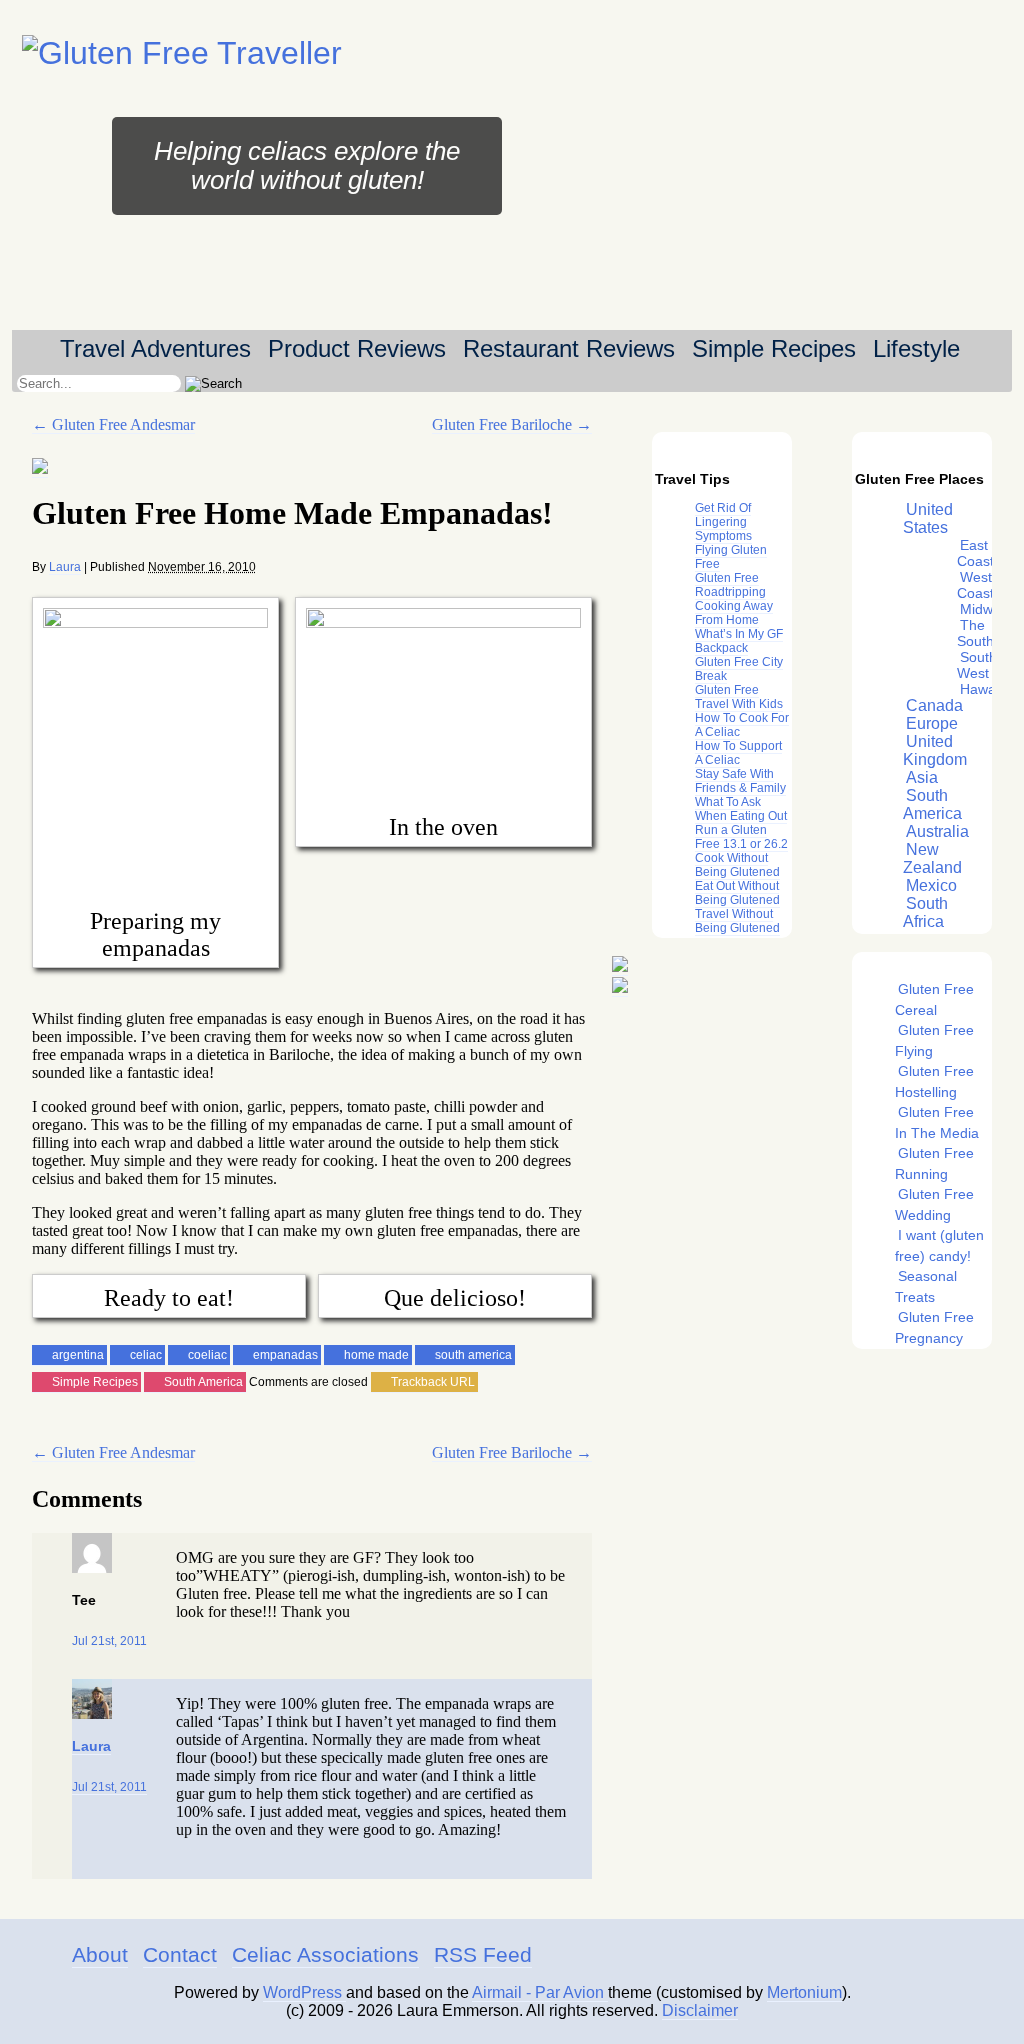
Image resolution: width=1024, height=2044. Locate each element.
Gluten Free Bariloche (512, 424)
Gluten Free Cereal (934, 999)
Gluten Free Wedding (934, 1204)
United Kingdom (935, 750)
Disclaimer (700, 2010)
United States (928, 518)
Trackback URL (433, 1382)
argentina (78, 1355)
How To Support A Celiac (738, 753)
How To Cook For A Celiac (742, 725)
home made (376, 1355)
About (100, 1954)
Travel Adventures (155, 348)
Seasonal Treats (926, 1286)
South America (203, 1382)
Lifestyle (916, 348)
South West (977, 665)
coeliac (207, 1355)
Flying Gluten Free (731, 557)
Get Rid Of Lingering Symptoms (723, 522)
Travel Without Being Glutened (737, 921)
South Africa (925, 912)
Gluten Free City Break (739, 669)
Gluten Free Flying (934, 1040)
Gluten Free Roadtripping (730, 585)
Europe (932, 723)
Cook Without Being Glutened (737, 865)
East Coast (975, 553)
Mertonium (804, 1992)
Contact (180, 1954)
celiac (146, 1355)
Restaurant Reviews (569, 348)
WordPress (304, 1992)
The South (975, 633)
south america (473, 1355)
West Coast (975, 585)
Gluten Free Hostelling (934, 1081)
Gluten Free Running (934, 1163)
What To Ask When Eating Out (741, 809)
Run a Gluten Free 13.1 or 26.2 (741, 837)
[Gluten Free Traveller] (182, 53)
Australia (937, 831)
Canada (934, 705)
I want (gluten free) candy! (939, 1245)
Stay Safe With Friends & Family (740, 781)
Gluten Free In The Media (937, 1122)
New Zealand (932, 858)
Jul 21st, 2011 (109, 1641)
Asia (922, 777)
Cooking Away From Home (734, 613)
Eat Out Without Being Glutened (737, 893)
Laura (65, 567)
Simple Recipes (774, 348)
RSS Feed (483, 1954)
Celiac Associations (325, 1954)
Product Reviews (357, 348)
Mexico (931, 885)
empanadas (285, 1355)
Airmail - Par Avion (540, 1992)
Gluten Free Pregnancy (934, 1327)
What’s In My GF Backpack (739, 641)
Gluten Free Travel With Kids (739, 697)
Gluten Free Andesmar (113, 424)
